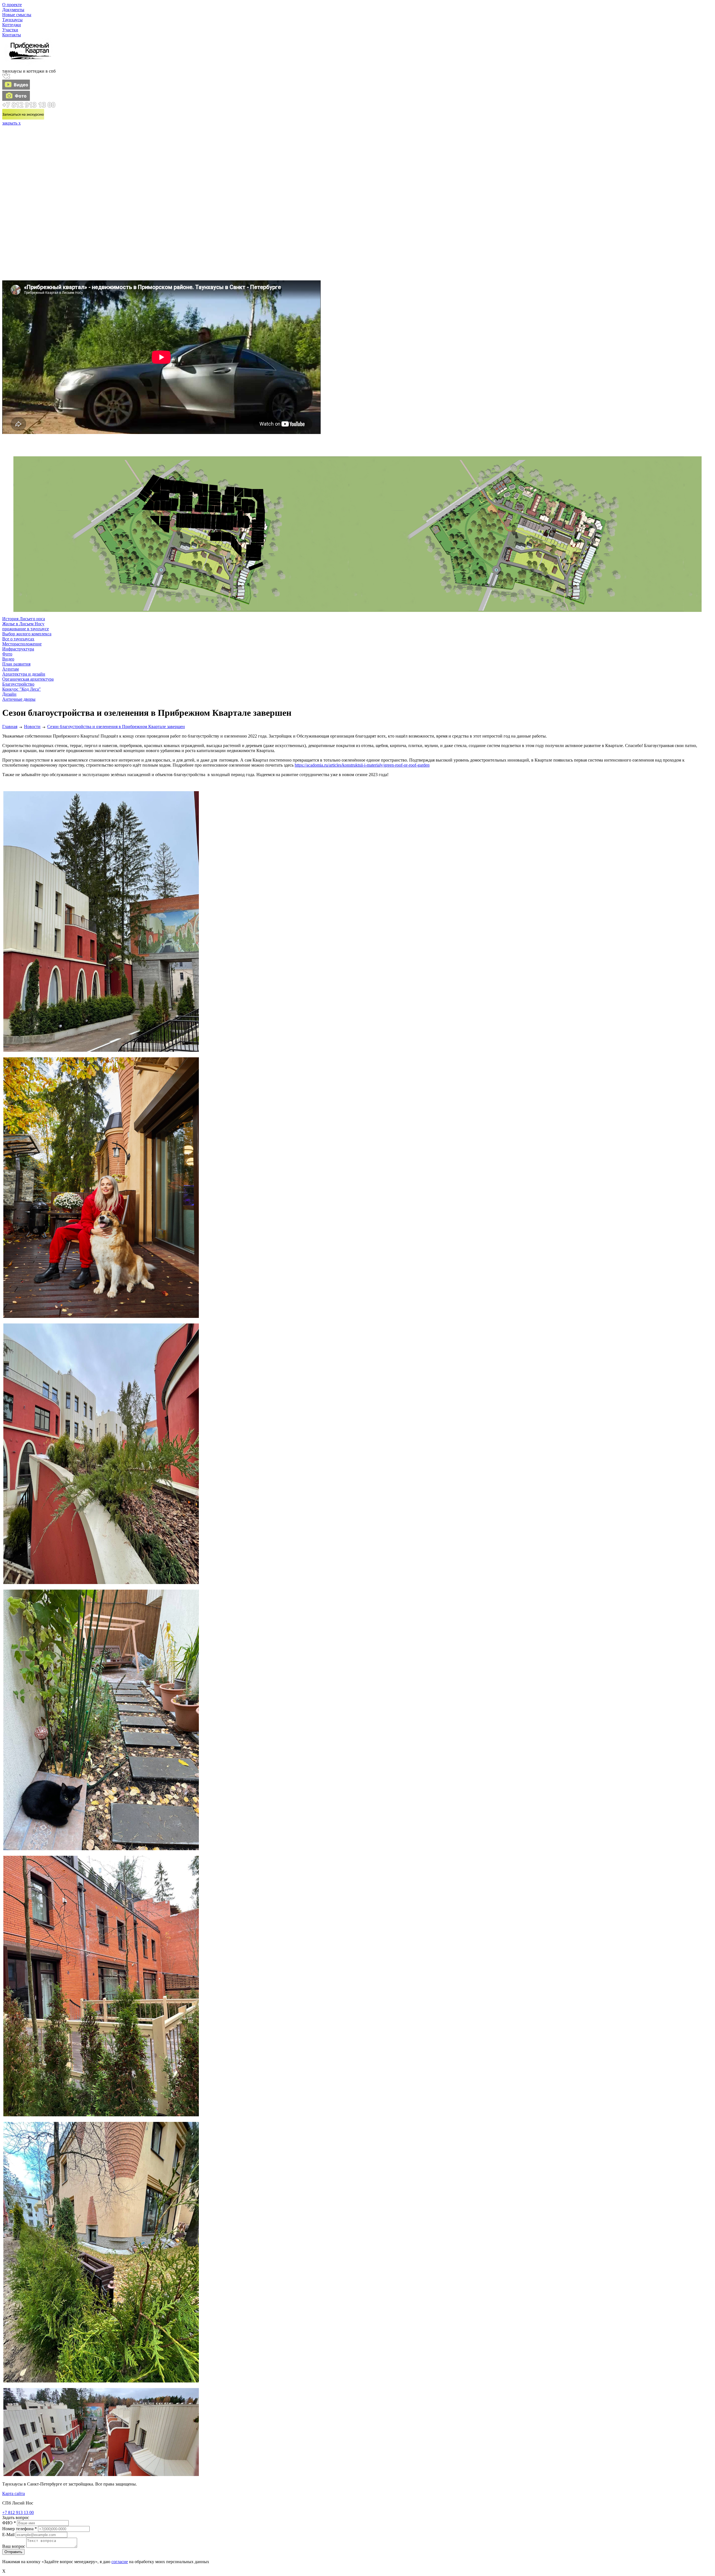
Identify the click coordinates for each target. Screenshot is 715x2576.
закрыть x (11, 123)
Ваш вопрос (14, 2546)
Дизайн (9, 694)
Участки (10, 30)
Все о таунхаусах (18, 639)
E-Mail (8, 2535)
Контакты (12, 35)
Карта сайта (14, 2493)
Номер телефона (20, 2529)
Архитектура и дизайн (24, 674)
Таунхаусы (12, 20)
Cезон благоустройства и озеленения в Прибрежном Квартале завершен (116, 727)
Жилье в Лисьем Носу (23, 624)
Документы (13, 10)
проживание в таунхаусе (26, 629)
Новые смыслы (17, 15)
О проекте (12, 5)
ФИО (9, 2523)
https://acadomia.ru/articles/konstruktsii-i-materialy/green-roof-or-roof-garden (362, 765)
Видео (8, 659)
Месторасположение (22, 644)
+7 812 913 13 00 (18, 2512)
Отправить (13, 2552)
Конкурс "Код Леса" (22, 689)
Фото (7, 654)
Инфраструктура (18, 649)
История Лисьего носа (24, 619)
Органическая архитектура (28, 679)
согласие (120, 2562)
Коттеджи (12, 25)
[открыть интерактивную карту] (181, 449)
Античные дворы (19, 699)
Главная (10, 727)
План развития (16, 664)
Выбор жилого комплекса (27, 634)
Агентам (10, 669)
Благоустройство (18, 684)
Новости (32, 727)
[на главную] (29, 66)
